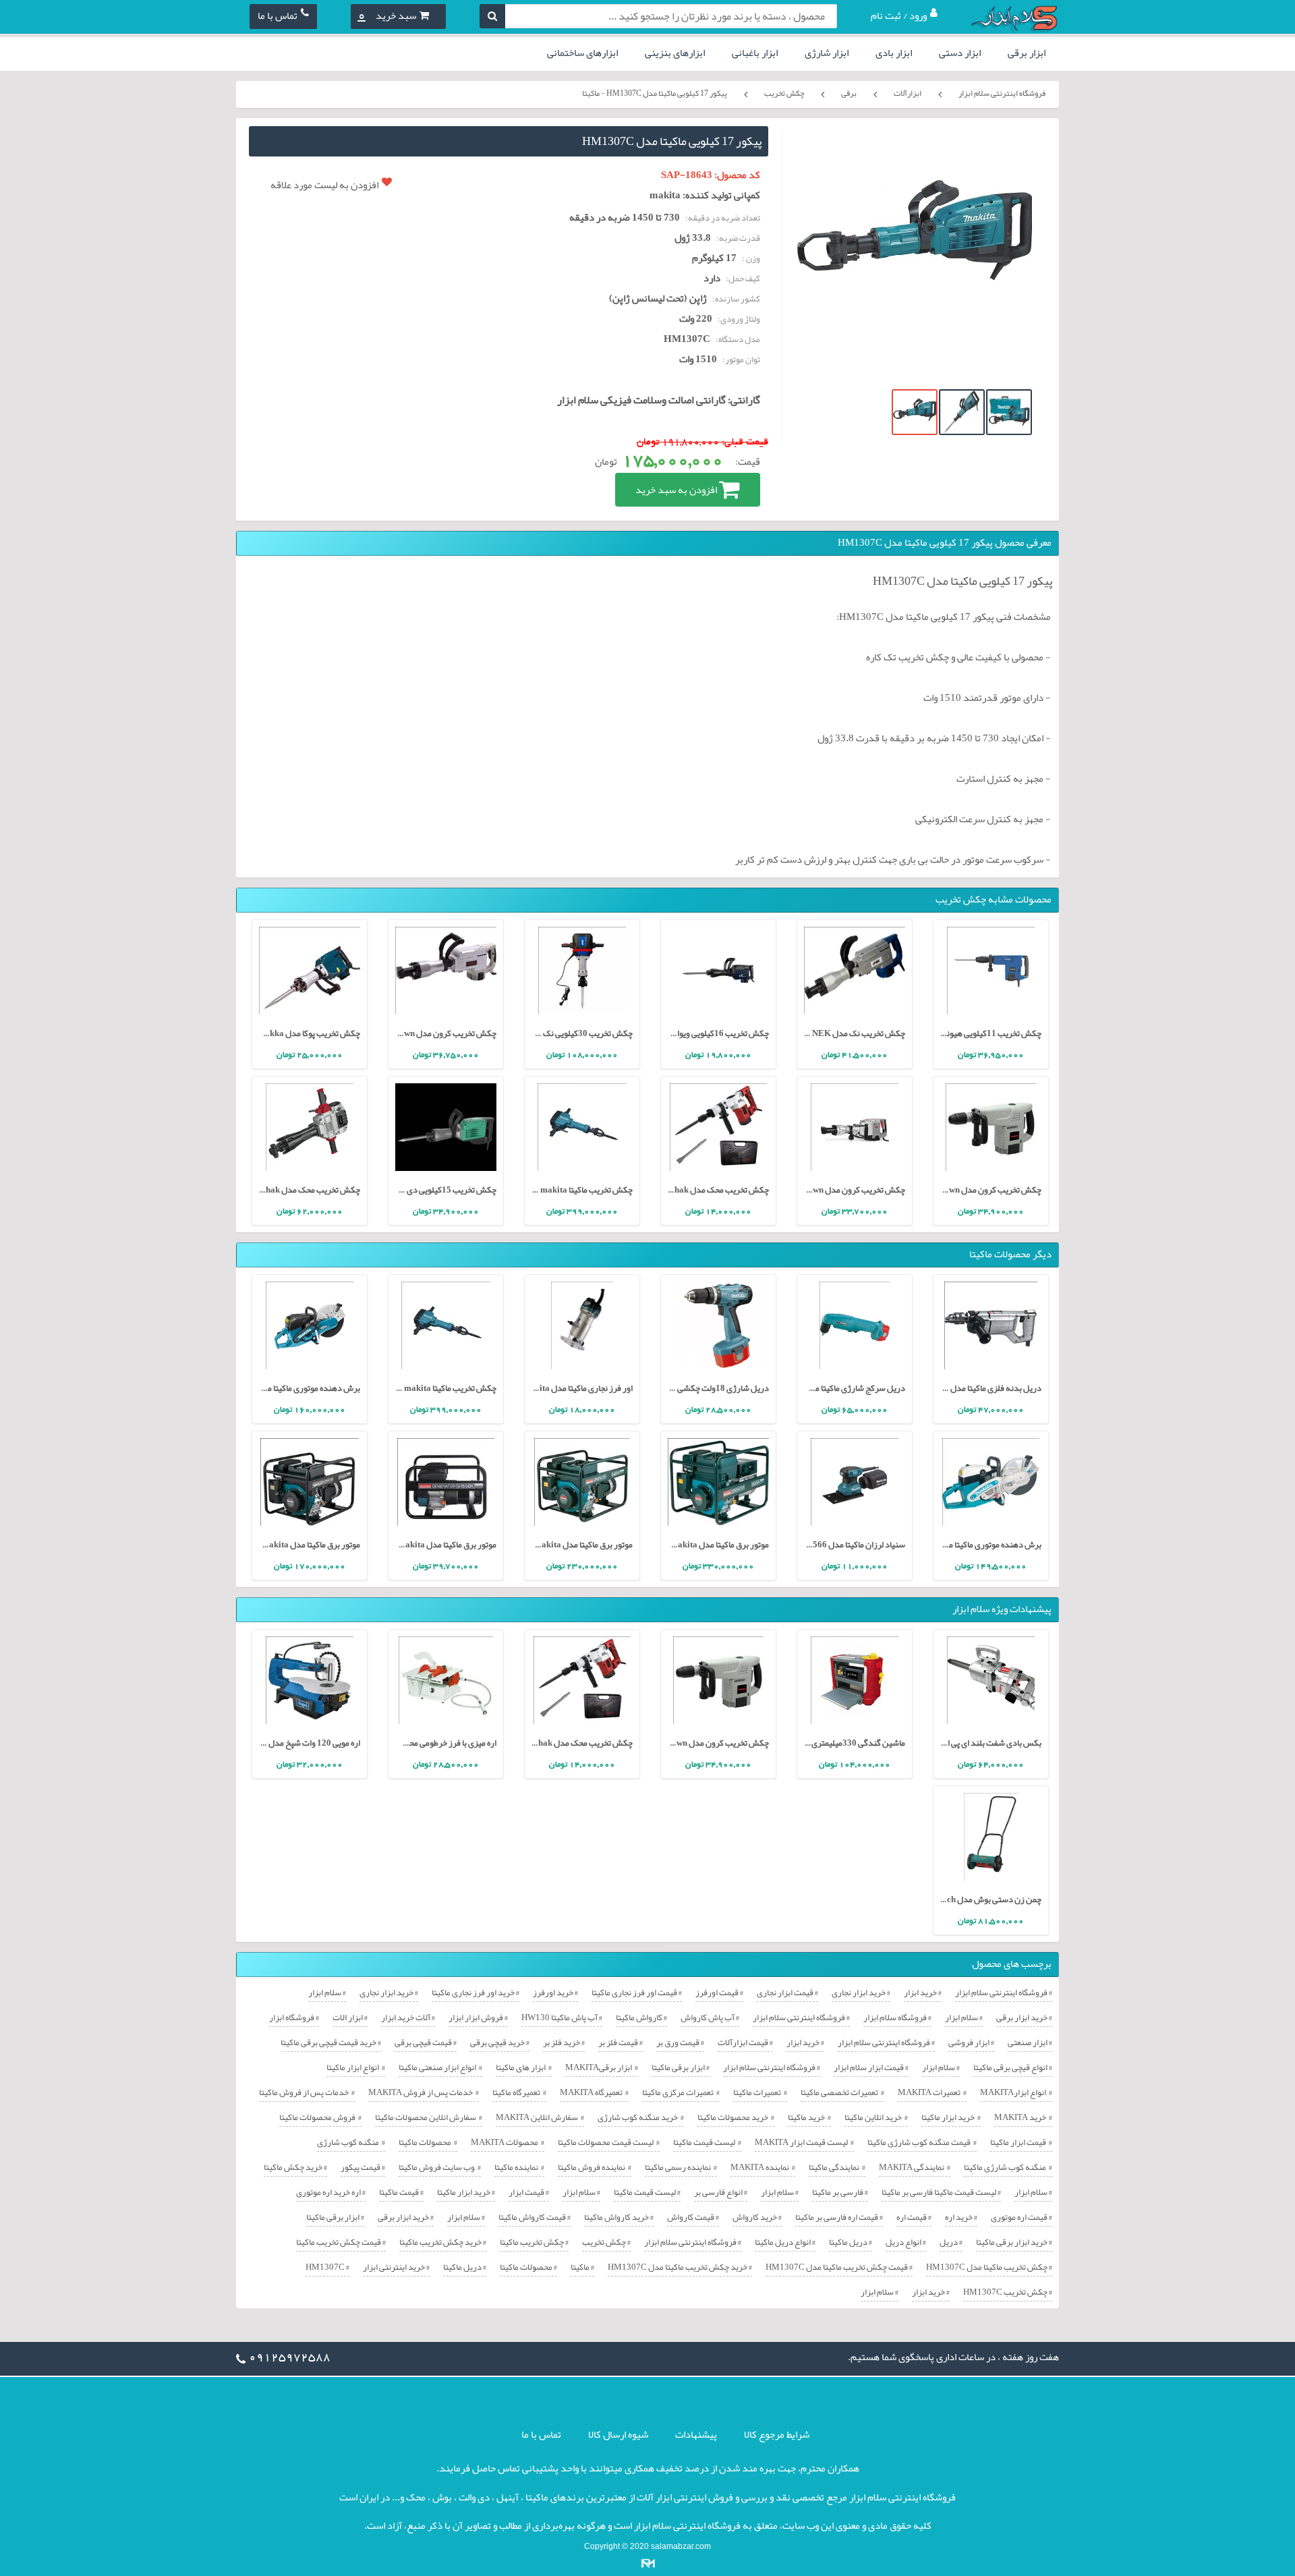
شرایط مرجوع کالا (777, 2434)
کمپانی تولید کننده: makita (705, 195)
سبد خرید (387, 16)
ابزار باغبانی (755, 53)
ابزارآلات (908, 93)
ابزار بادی (894, 53)
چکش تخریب (784, 93)
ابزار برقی (1027, 53)
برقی (849, 93)
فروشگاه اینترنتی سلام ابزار (1002, 93)
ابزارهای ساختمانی (582, 53)
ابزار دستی (960, 53)
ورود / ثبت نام (899, 16)
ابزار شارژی (827, 53)
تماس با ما (278, 16)
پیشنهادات (696, 2434)
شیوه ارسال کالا (618, 2434)
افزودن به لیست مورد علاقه (324, 185)
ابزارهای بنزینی (675, 53)
